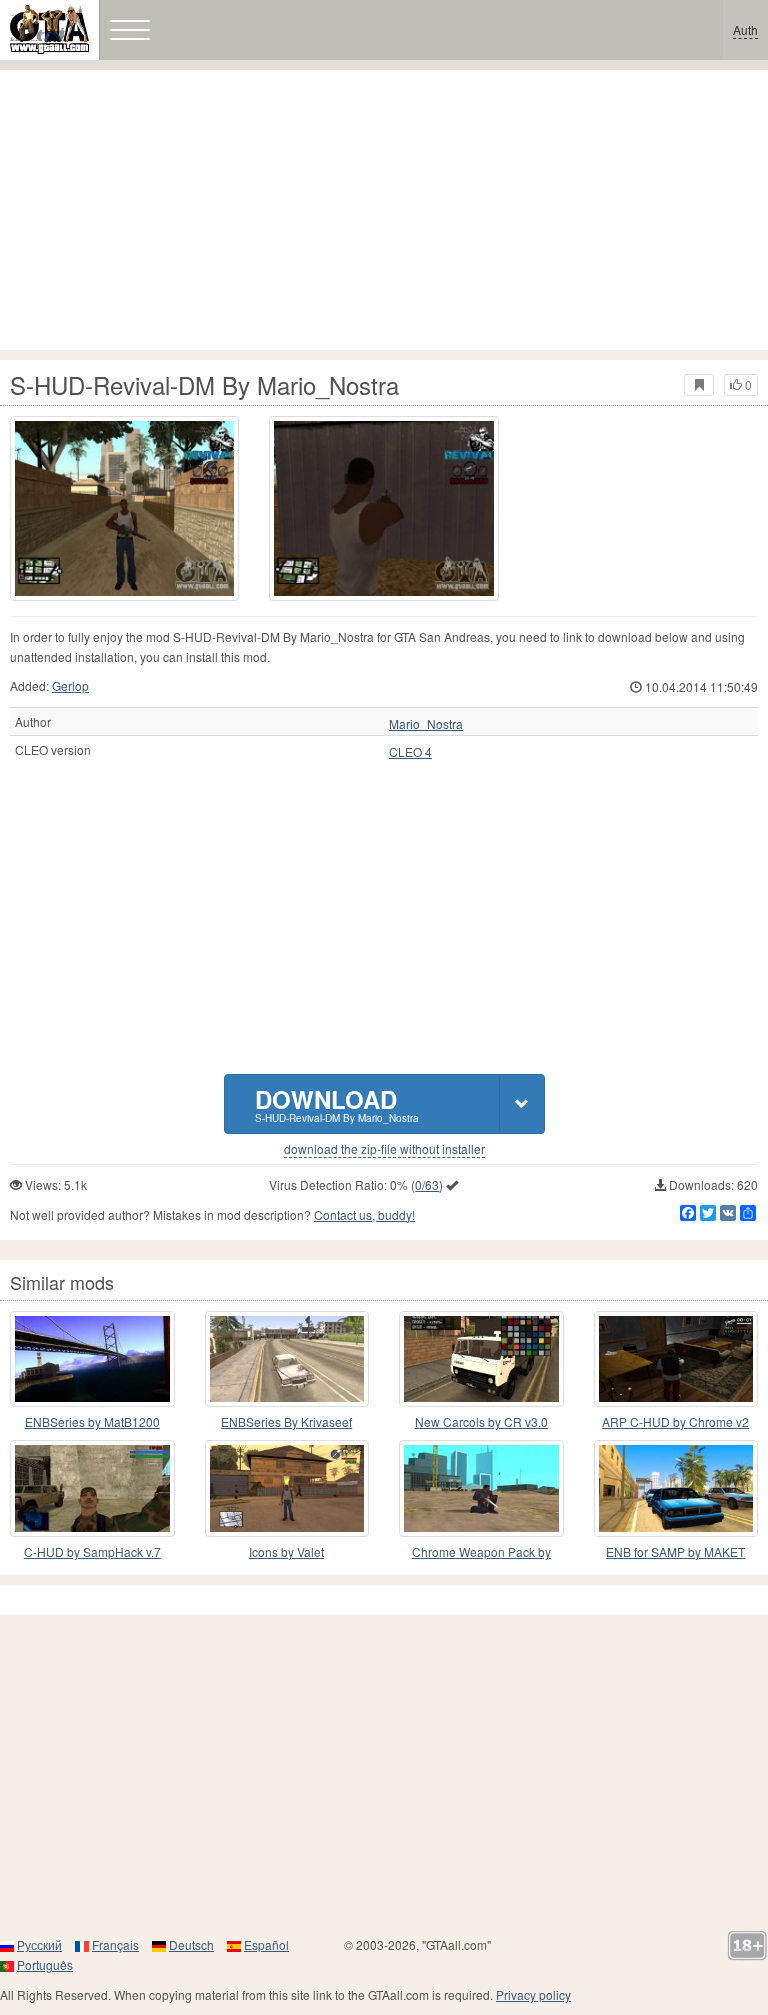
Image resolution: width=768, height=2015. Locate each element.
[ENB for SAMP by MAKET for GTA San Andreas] (676, 1488)
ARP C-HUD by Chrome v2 (675, 1421)
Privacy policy (533, 1994)
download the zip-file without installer (384, 1149)
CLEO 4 (410, 752)
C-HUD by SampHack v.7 (92, 1551)
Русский (39, 1944)
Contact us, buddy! (364, 1214)
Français (115, 1944)
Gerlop (70, 685)
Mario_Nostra (426, 724)
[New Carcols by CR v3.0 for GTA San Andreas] (481, 1359)
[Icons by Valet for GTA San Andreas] (287, 1488)
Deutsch (191, 1944)
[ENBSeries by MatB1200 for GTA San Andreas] (92, 1359)
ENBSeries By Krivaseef (286, 1421)
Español (266, 1944)
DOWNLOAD (337, 1103)
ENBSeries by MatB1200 (92, 1421)
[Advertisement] (384, 210)
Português (45, 1964)
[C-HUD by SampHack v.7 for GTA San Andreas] (92, 1488)
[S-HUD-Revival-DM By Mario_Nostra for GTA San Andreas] (124, 508)
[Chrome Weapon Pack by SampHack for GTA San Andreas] (481, 1488)
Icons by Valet (286, 1551)
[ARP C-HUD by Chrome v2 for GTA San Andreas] (676, 1359)
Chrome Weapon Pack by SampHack (481, 1552)
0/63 (427, 1184)
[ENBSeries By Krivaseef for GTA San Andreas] (287, 1359)
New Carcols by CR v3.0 (481, 1421)
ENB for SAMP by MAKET (675, 1551)
